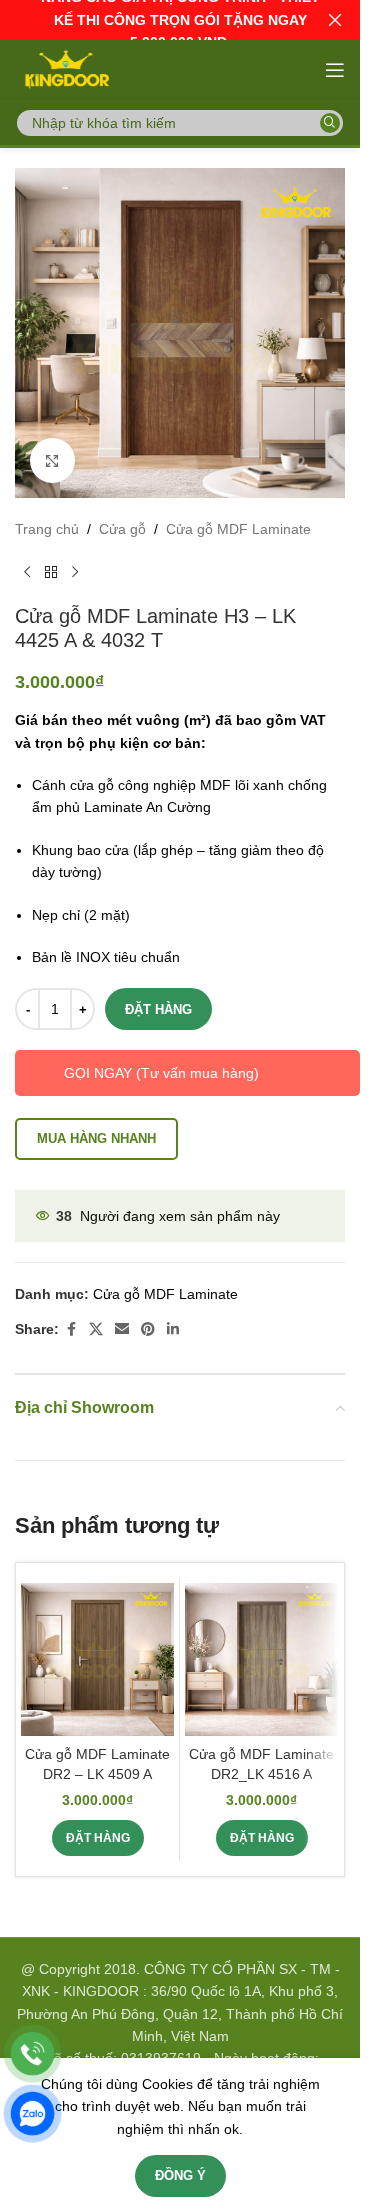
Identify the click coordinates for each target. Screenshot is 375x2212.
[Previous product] (27, 572)
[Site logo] (65, 69)
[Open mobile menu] (335, 70)
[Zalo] (32, 2113)
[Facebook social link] (71, 1329)
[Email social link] (122, 1329)
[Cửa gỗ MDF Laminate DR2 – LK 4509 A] (97, 1659)
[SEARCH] (330, 123)
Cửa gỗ (122, 529)
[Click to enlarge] (52, 460)
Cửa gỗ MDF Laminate (238, 529)
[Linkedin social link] (173, 1329)
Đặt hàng (158, 1009)
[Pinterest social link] (148, 1329)
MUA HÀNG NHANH (96, 1138)
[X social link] (96, 1329)
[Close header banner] (335, 20)
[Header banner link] (180, 20)
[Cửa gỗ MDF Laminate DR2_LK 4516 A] (261, 1659)
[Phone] (32, 2053)
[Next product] (75, 572)
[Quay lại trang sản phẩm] (51, 572)
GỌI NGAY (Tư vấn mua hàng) (161, 1073)
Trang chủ (47, 529)
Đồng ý (180, 2175)
